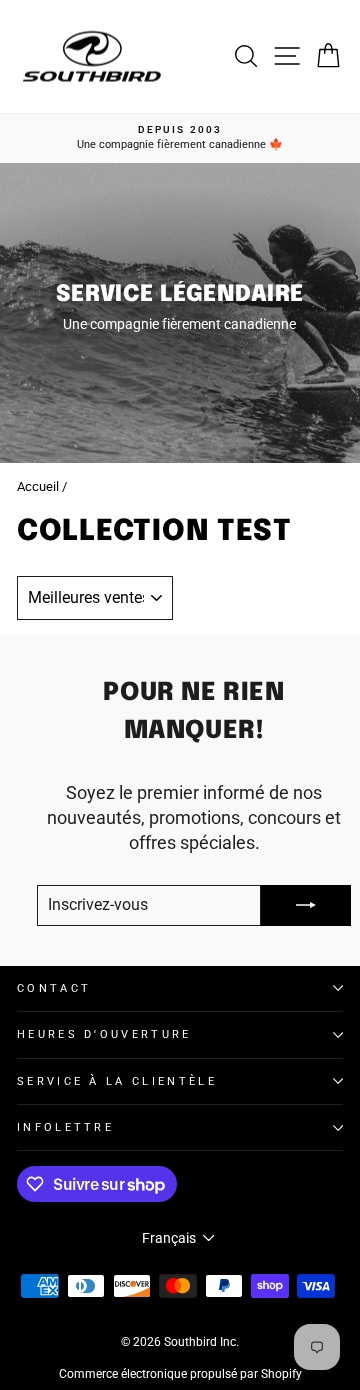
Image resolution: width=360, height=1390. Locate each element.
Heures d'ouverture (104, 1034)
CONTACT (54, 988)
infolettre (65, 1127)
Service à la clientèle (117, 1081)
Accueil (38, 486)
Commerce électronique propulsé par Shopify (180, 1374)
